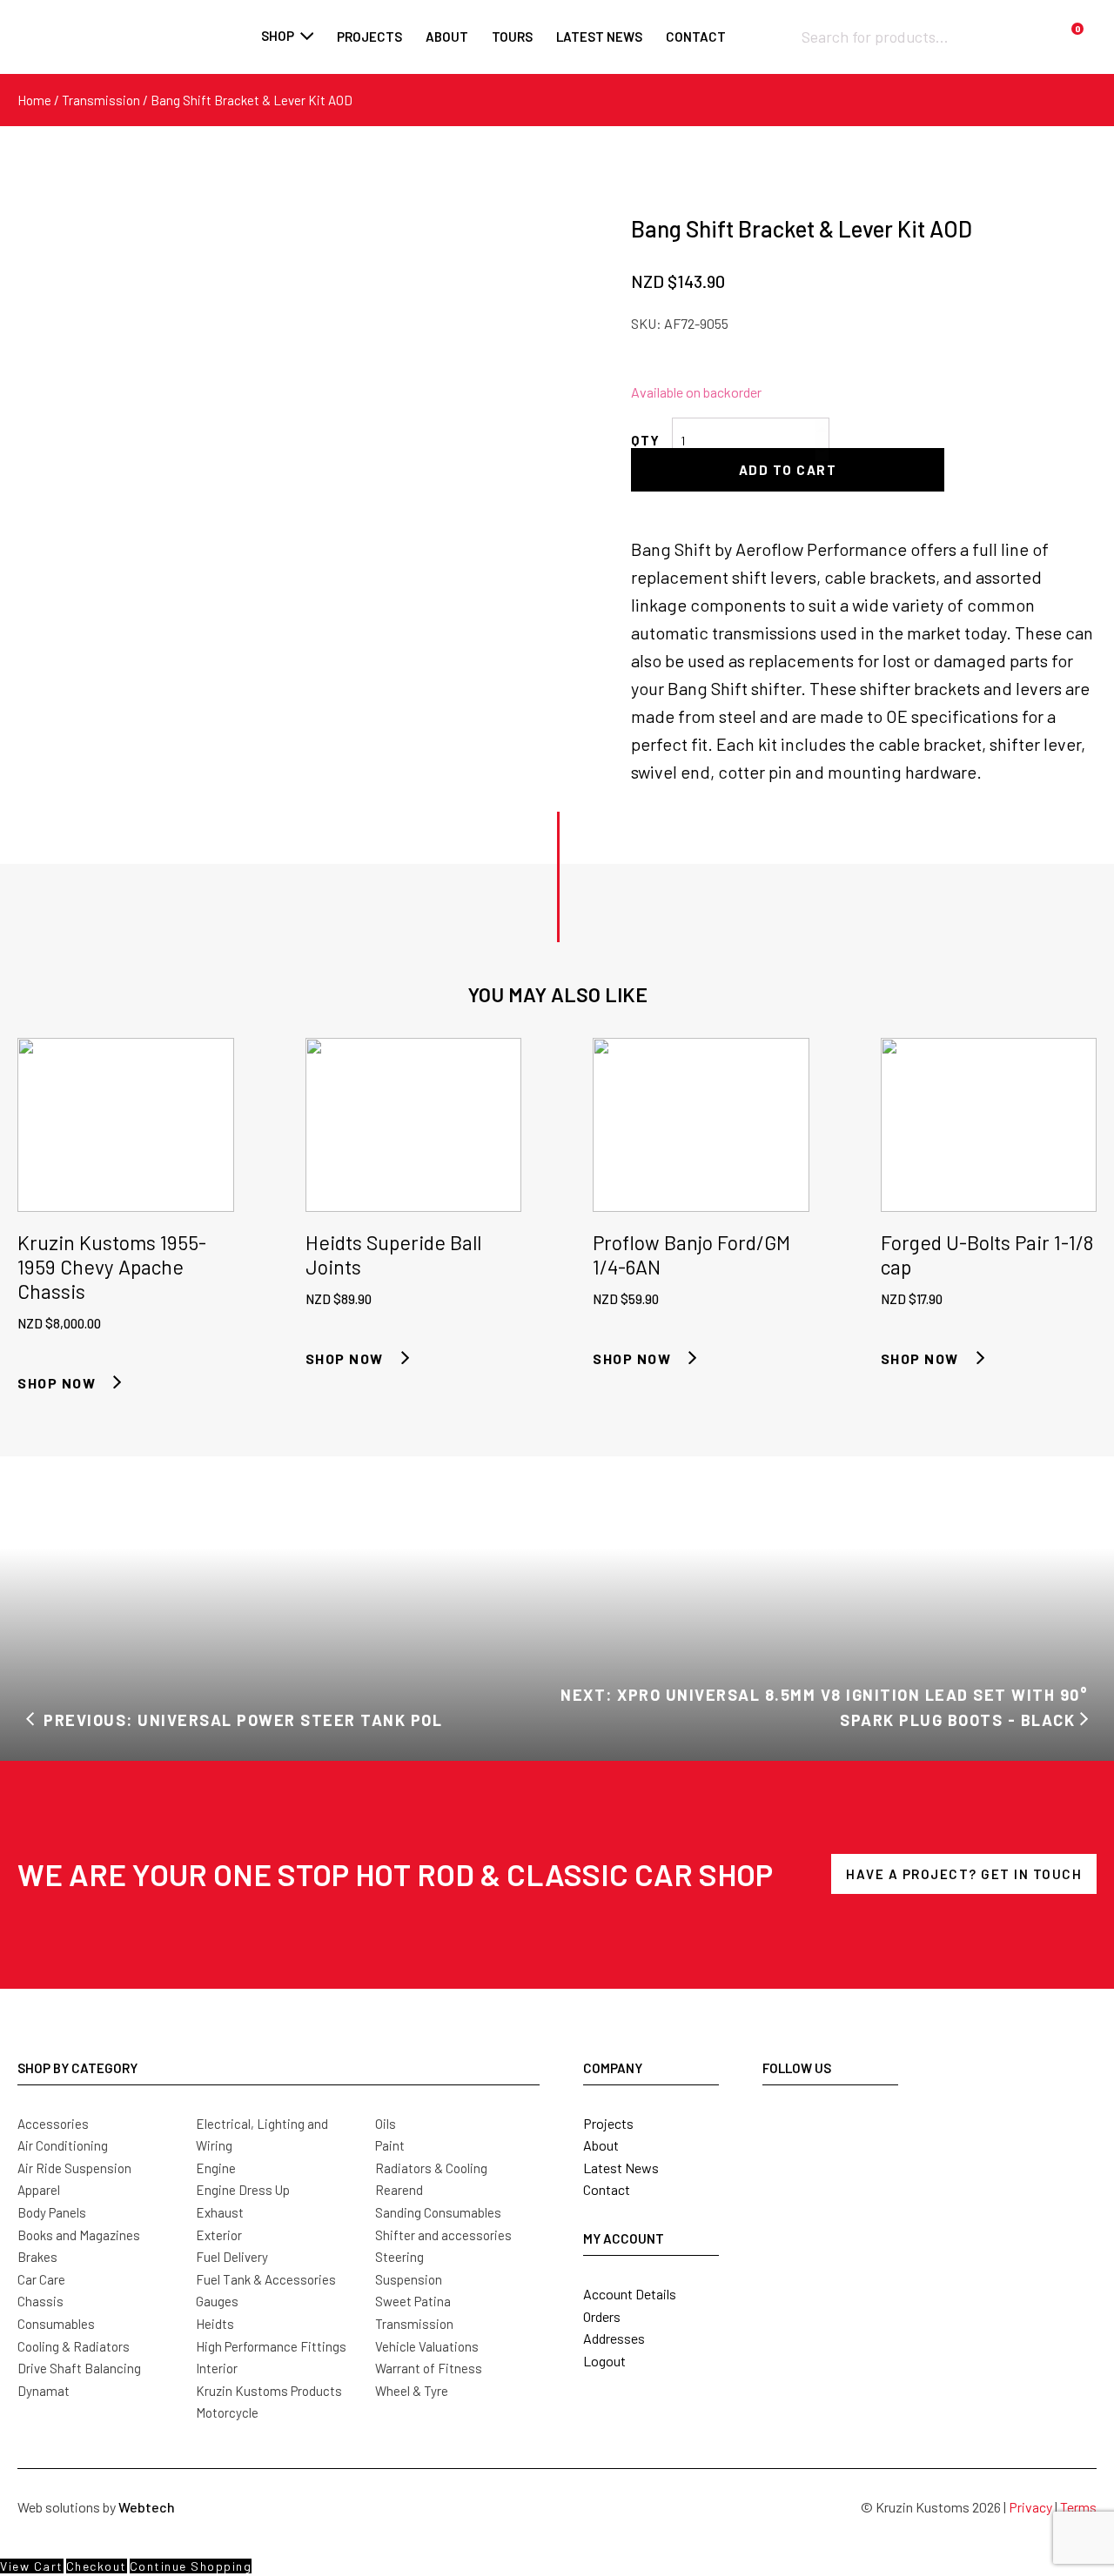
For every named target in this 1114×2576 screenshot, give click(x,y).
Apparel (39, 2190)
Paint (390, 2145)
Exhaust (220, 2212)
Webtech (147, 2507)
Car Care (41, 2279)
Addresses (614, 2338)
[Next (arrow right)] (1084, 1288)
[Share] (1057, 19)
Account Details (630, 2294)
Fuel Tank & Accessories (266, 2279)
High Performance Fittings (271, 2346)
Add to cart (788, 470)
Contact (607, 2189)
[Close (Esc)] (1095, 19)
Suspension (409, 2279)
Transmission (101, 100)
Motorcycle (227, 2412)
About (601, 2145)
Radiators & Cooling (431, 2168)
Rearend (399, 2190)
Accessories (53, 2124)
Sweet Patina (413, 2301)
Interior (217, 2368)
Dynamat (44, 2391)
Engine (216, 2168)
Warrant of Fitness (429, 2368)
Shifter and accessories (443, 2235)
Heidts (215, 2324)
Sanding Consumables (438, 2212)
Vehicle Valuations (427, 2346)
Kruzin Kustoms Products (269, 2391)
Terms (1078, 2507)
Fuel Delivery (232, 2257)
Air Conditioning (63, 2145)
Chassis (40, 2301)
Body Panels (52, 2212)
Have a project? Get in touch (964, 1874)
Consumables (56, 2324)
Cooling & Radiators (74, 2346)
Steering (399, 2257)
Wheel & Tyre (412, 2391)
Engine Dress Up (243, 2190)
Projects (608, 2123)
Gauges (217, 2301)
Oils (386, 2124)
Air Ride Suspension (74, 2168)
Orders (602, 2316)
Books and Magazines (79, 2235)
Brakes (37, 2257)
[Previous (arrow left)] (30, 1288)
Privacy (1030, 2507)
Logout (604, 2361)
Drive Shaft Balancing (79, 2368)
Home (34, 100)
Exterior (219, 2235)
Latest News (621, 2168)
